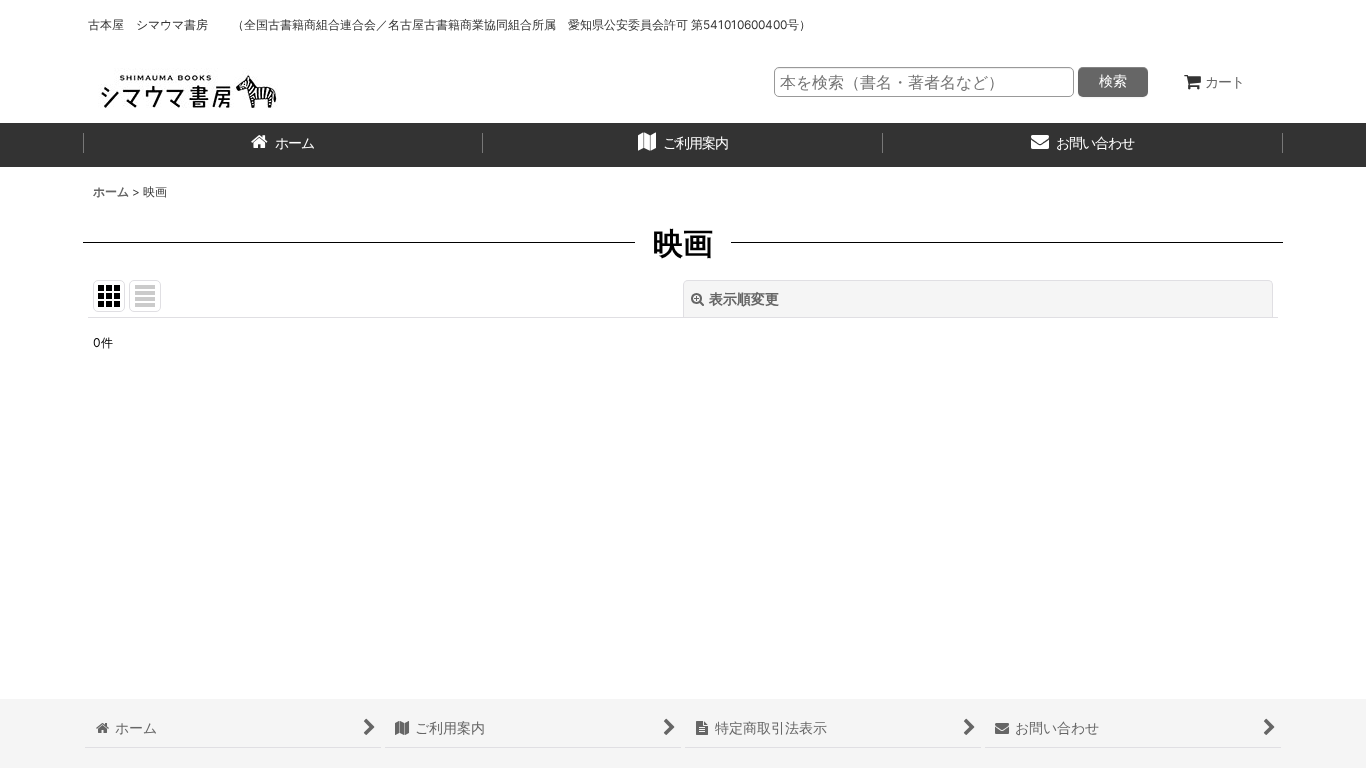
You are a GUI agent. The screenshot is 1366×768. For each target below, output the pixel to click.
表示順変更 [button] (744, 298)
